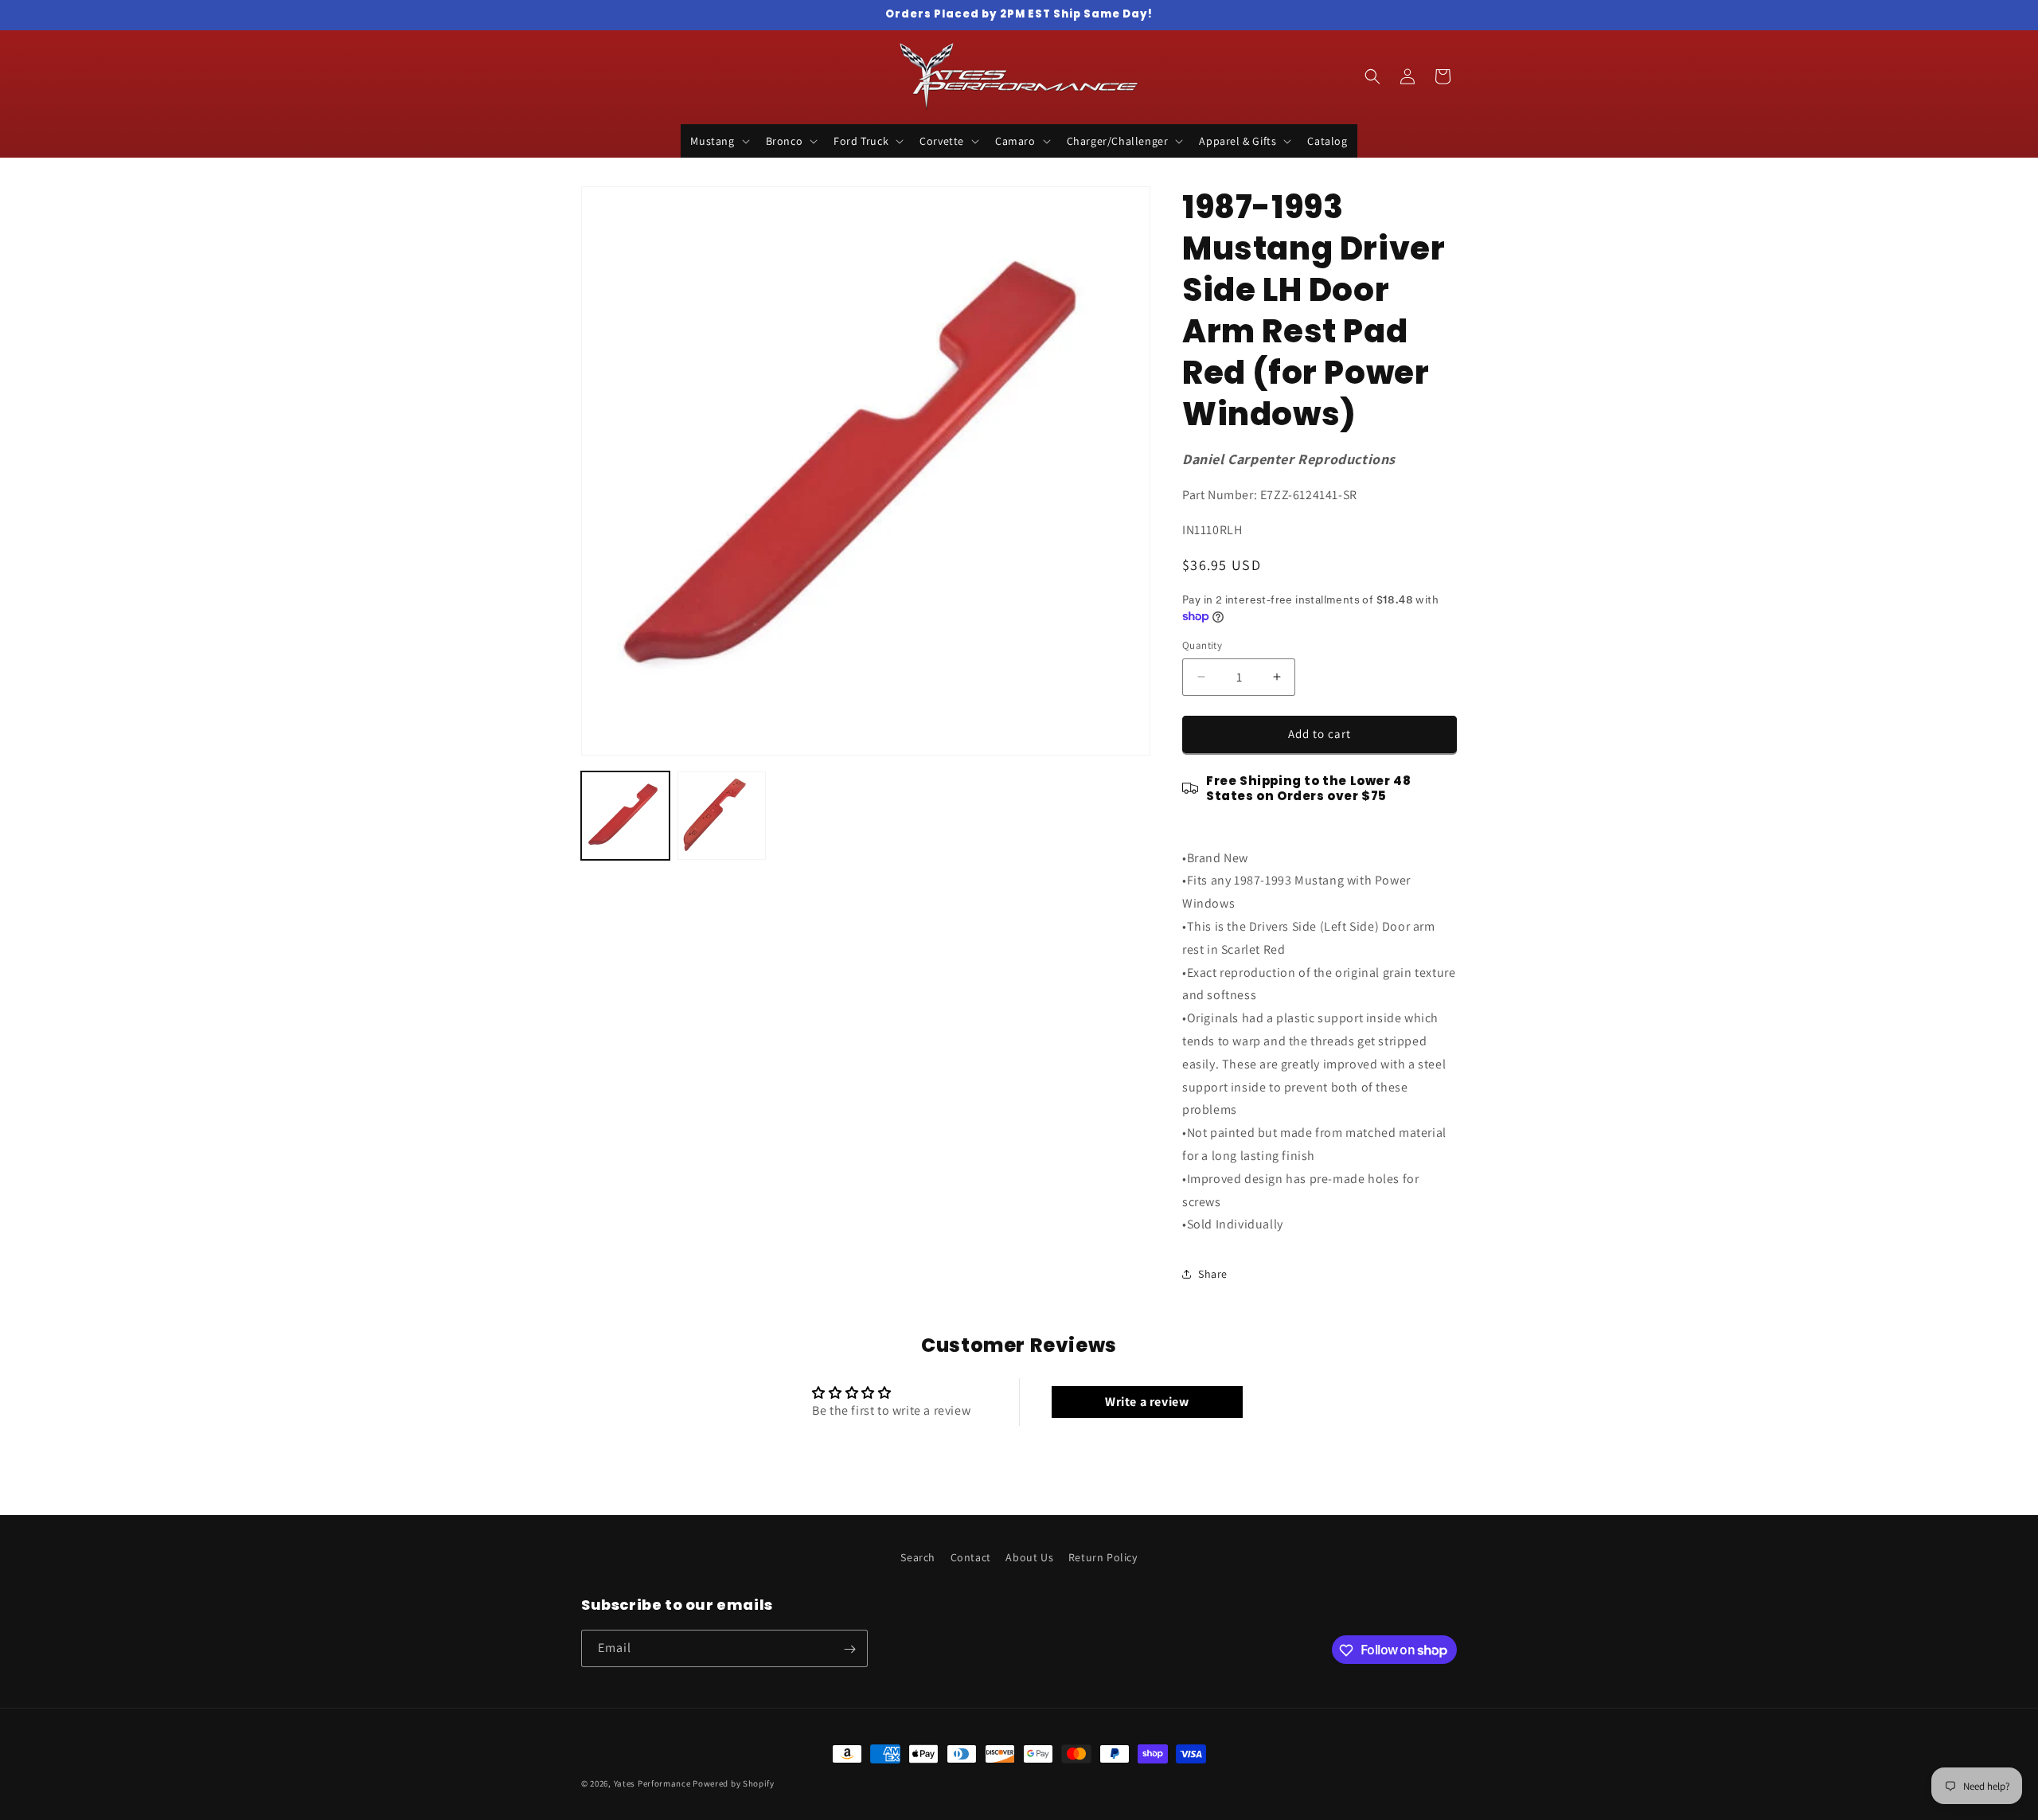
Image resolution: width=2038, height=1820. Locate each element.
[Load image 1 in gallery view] (625, 816)
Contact (971, 1557)
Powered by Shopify (734, 1783)
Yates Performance (652, 1783)
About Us (1029, 1557)
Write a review (1147, 1402)
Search (918, 1557)
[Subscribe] (849, 1649)
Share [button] (1213, 1274)
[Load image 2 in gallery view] (722, 816)
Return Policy (1103, 1557)
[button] (718, 141)
